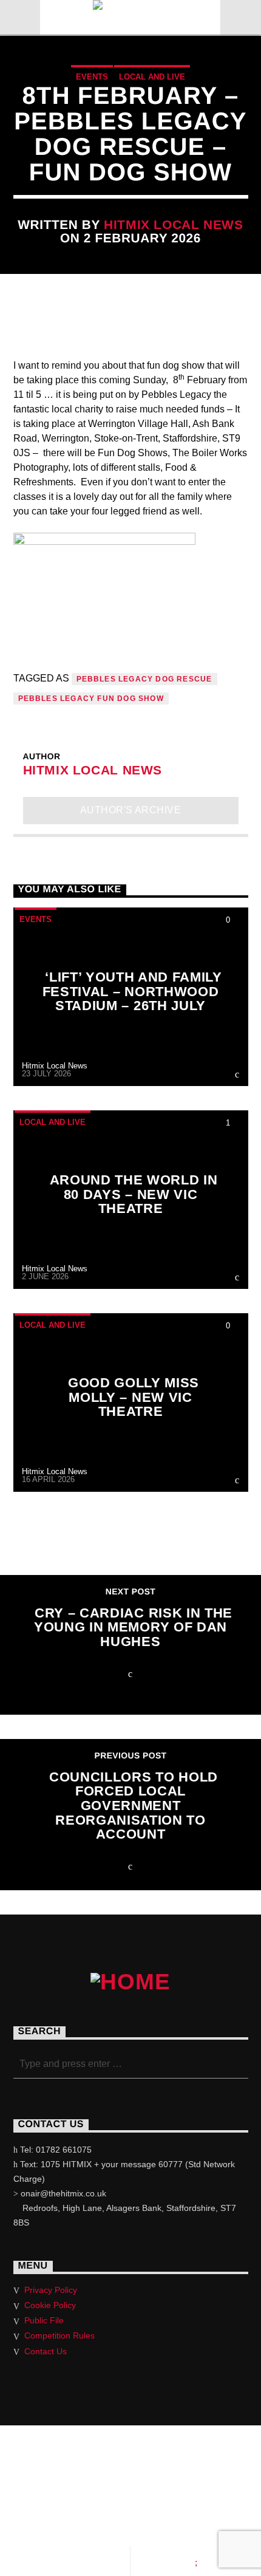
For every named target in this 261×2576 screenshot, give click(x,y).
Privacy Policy (51, 2290)
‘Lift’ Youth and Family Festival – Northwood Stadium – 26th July (132, 991)
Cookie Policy (50, 2305)
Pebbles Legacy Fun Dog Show (91, 699)
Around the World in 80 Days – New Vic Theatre (134, 1194)
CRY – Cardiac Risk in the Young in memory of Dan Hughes (133, 1627)
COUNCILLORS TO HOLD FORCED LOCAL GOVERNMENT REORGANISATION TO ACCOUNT (134, 1806)
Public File (44, 2320)
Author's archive (131, 810)
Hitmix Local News (174, 224)
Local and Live (152, 77)
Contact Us (46, 2351)
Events (92, 77)
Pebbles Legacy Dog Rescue (144, 679)
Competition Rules (59, 2335)
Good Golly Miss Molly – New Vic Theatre (134, 1397)
